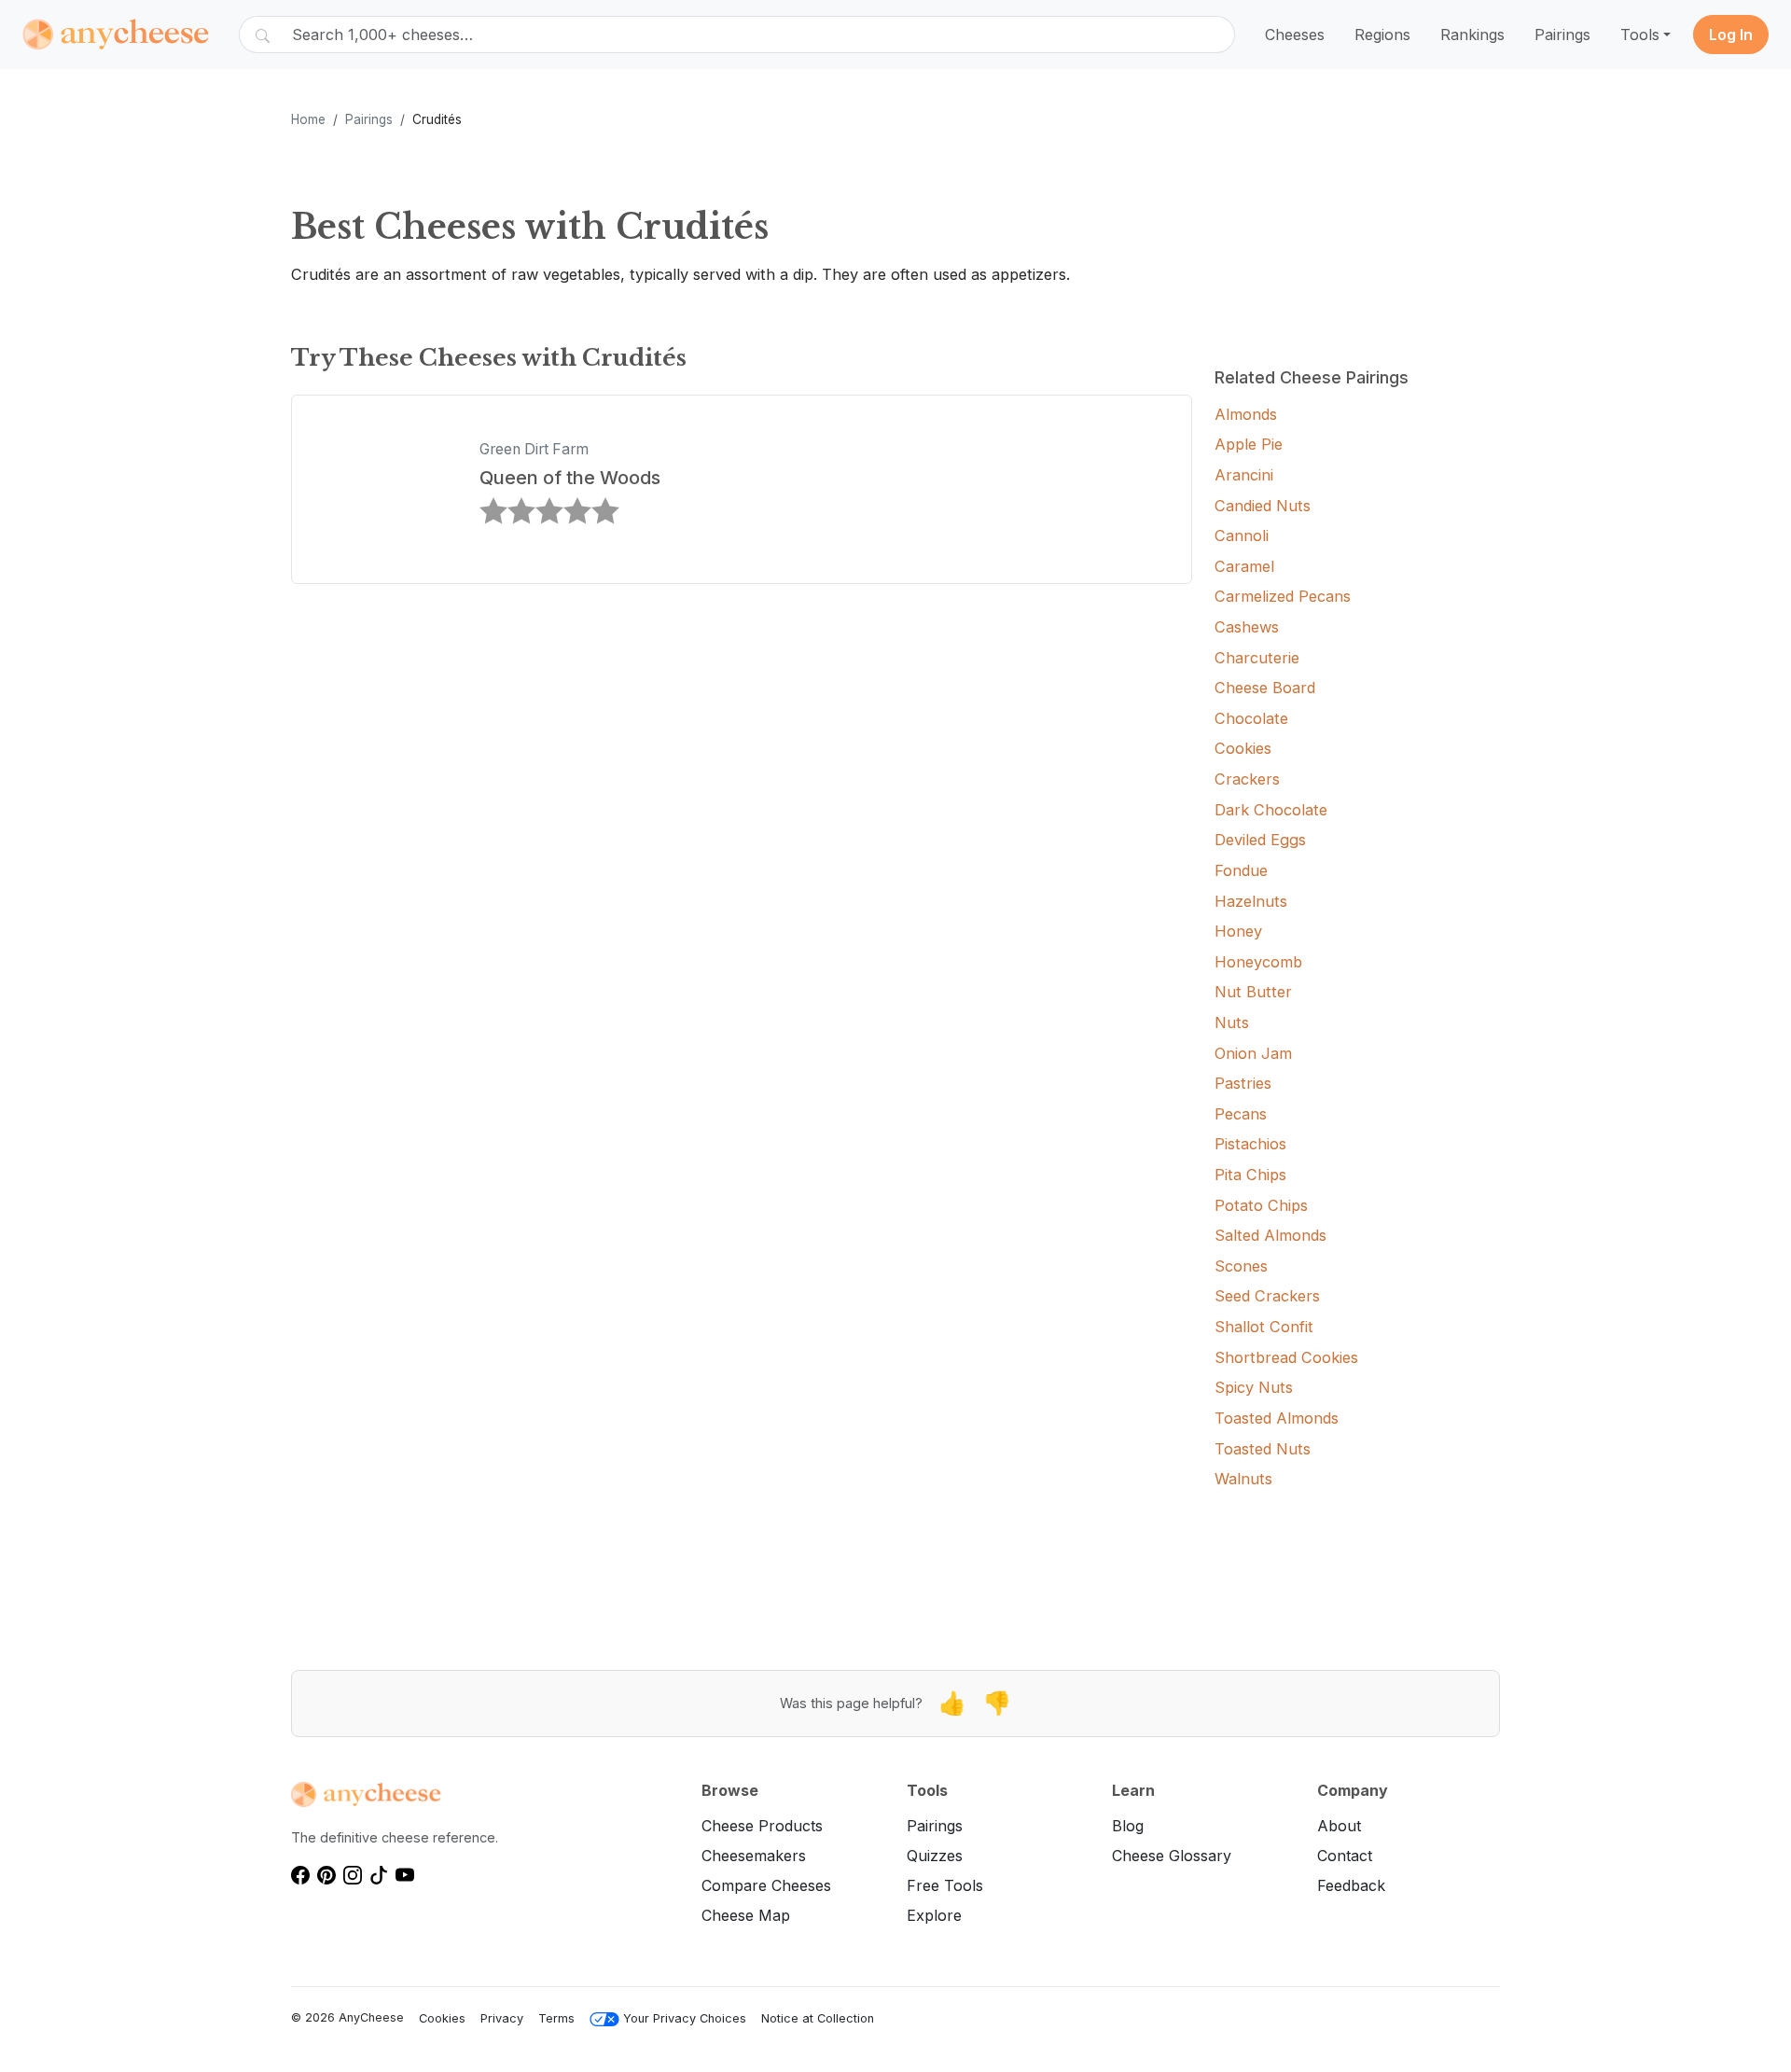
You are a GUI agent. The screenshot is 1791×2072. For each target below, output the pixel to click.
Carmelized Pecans (1283, 596)
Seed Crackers (1267, 1296)
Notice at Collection (818, 2018)
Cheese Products (762, 1826)
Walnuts (1243, 1479)
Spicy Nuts (1254, 1387)
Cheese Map (746, 1915)
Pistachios (1250, 1144)
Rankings (1472, 35)
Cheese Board (1265, 688)
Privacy (502, 2018)
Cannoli (1242, 535)
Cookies (1243, 748)
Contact (1345, 1856)
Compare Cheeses (766, 1885)
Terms (556, 2018)
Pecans (1241, 1114)
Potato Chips (1261, 1205)
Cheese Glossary (1172, 1856)
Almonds (1246, 414)
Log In (1731, 35)
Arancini (1244, 475)
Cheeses (1295, 35)
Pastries (1243, 1083)
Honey (1238, 931)
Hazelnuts (1251, 901)
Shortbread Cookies (1286, 1357)
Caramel (1244, 566)
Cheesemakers (754, 1856)
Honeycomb (1258, 962)
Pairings (1562, 35)
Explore (934, 1915)
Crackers (1247, 779)
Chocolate (1251, 718)
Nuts (1232, 1022)
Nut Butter (1253, 992)
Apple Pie (1249, 444)
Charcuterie (1257, 658)
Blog (1128, 1826)
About (1339, 1826)
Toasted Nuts (1263, 1449)
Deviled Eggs (1260, 840)
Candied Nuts (1263, 506)
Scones (1241, 1266)
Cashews (1247, 627)
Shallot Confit (1264, 1327)
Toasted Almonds (1277, 1418)
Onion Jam (1253, 1053)
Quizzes (935, 1856)
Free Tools (945, 1885)
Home (308, 119)
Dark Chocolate (1271, 810)
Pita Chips (1250, 1175)
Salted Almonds (1270, 1235)
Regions (1382, 35)
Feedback (1351, 1885)
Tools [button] (1640, 35)
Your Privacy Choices (685, 2018)
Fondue (1241, 870)
